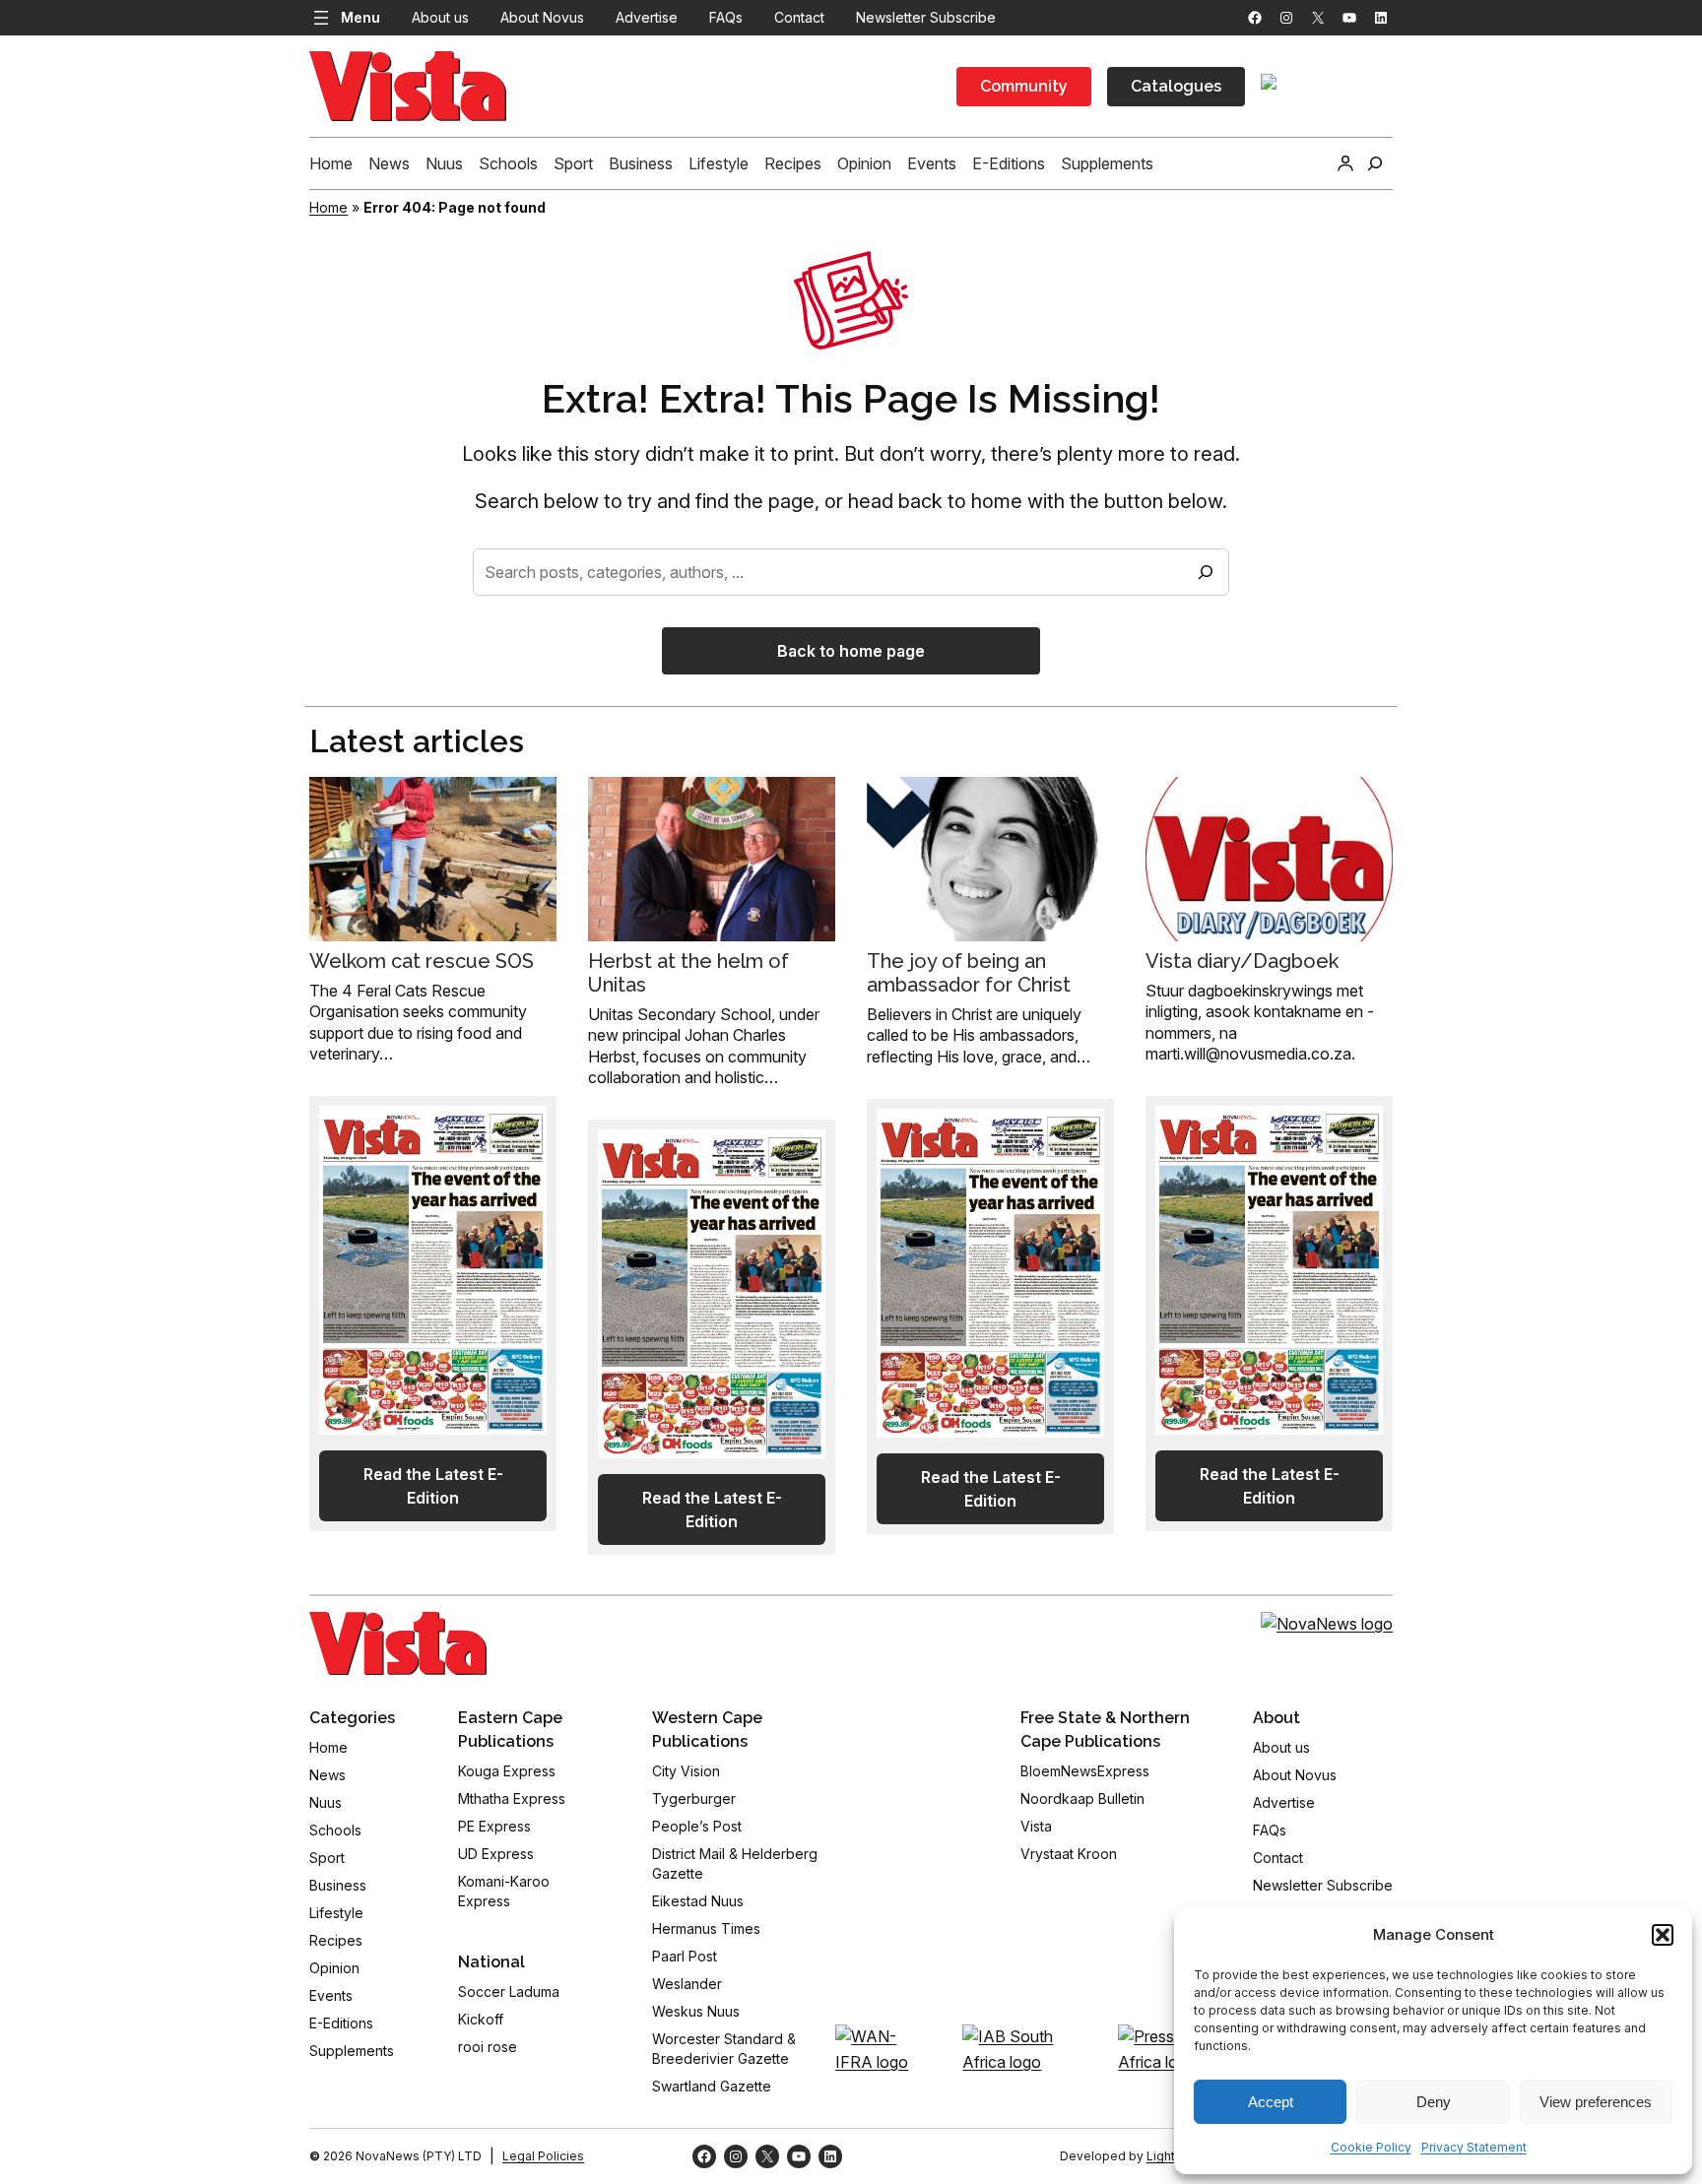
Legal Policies (543, 2156)
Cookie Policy (1371, 2147)
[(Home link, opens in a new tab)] (398, 1643)
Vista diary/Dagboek (1242, 961)
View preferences (1596, 2102)
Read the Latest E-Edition (433, 1486)
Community (1024, 86)
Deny (1434, 2102)
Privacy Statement (1474, 2147)
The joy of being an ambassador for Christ (969, 973)
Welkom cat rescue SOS (422, 961)
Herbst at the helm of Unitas (688, 973)
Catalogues (1176, 86)
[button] (1663, 1935)
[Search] (1206, 572)
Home (328, 207)
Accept (1271, 2102)
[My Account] (1345, 163)
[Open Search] (1375, 163)
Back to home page (851, 651)
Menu (360, 17)
